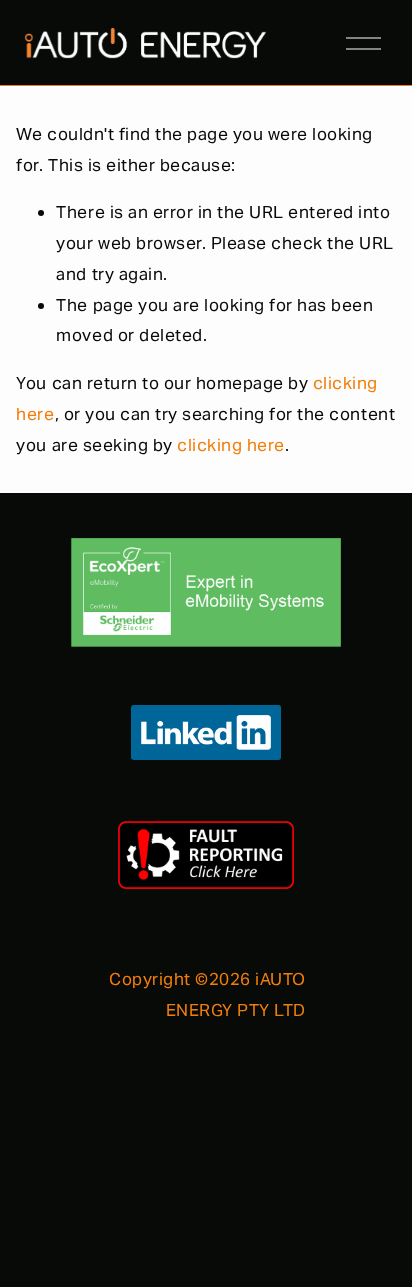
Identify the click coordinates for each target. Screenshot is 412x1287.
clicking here (231, 445)
